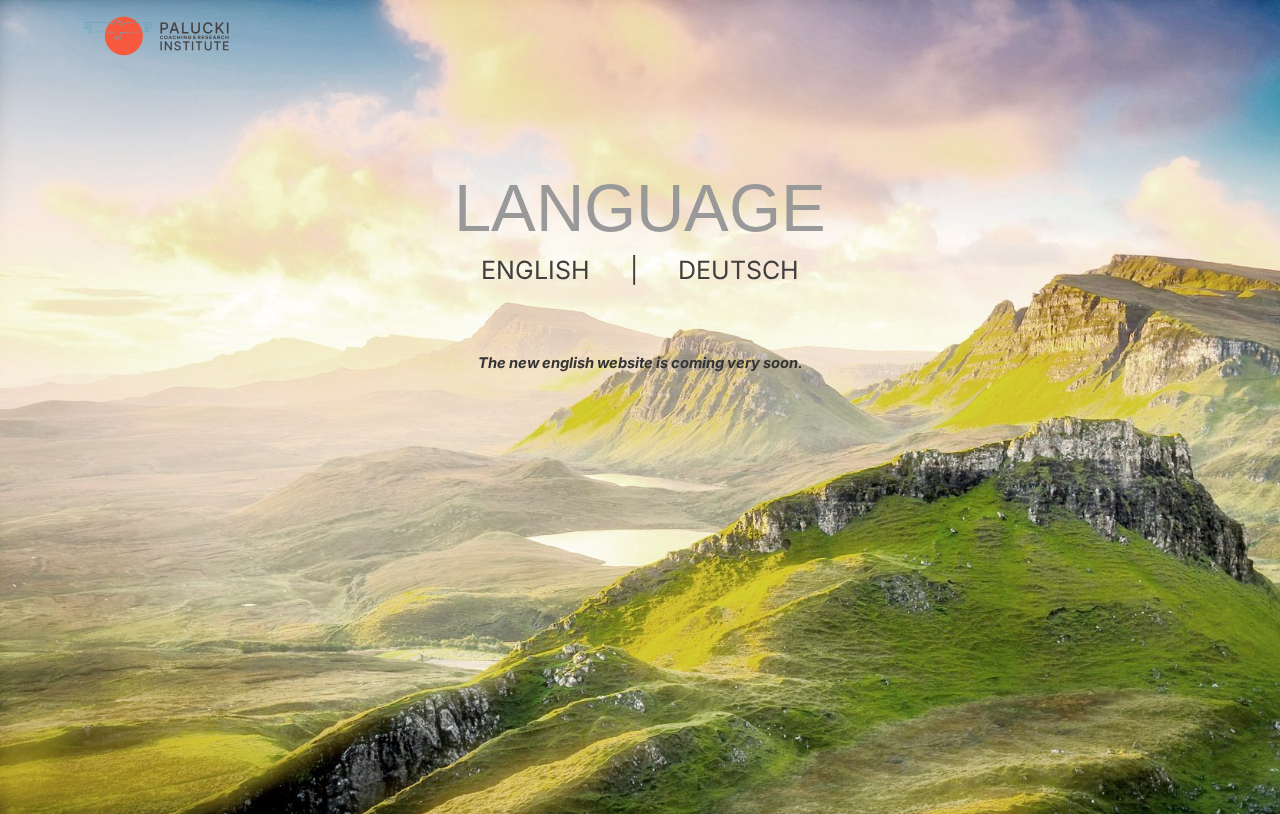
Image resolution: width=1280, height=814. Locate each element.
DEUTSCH (738, 270)
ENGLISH (535, 270)
